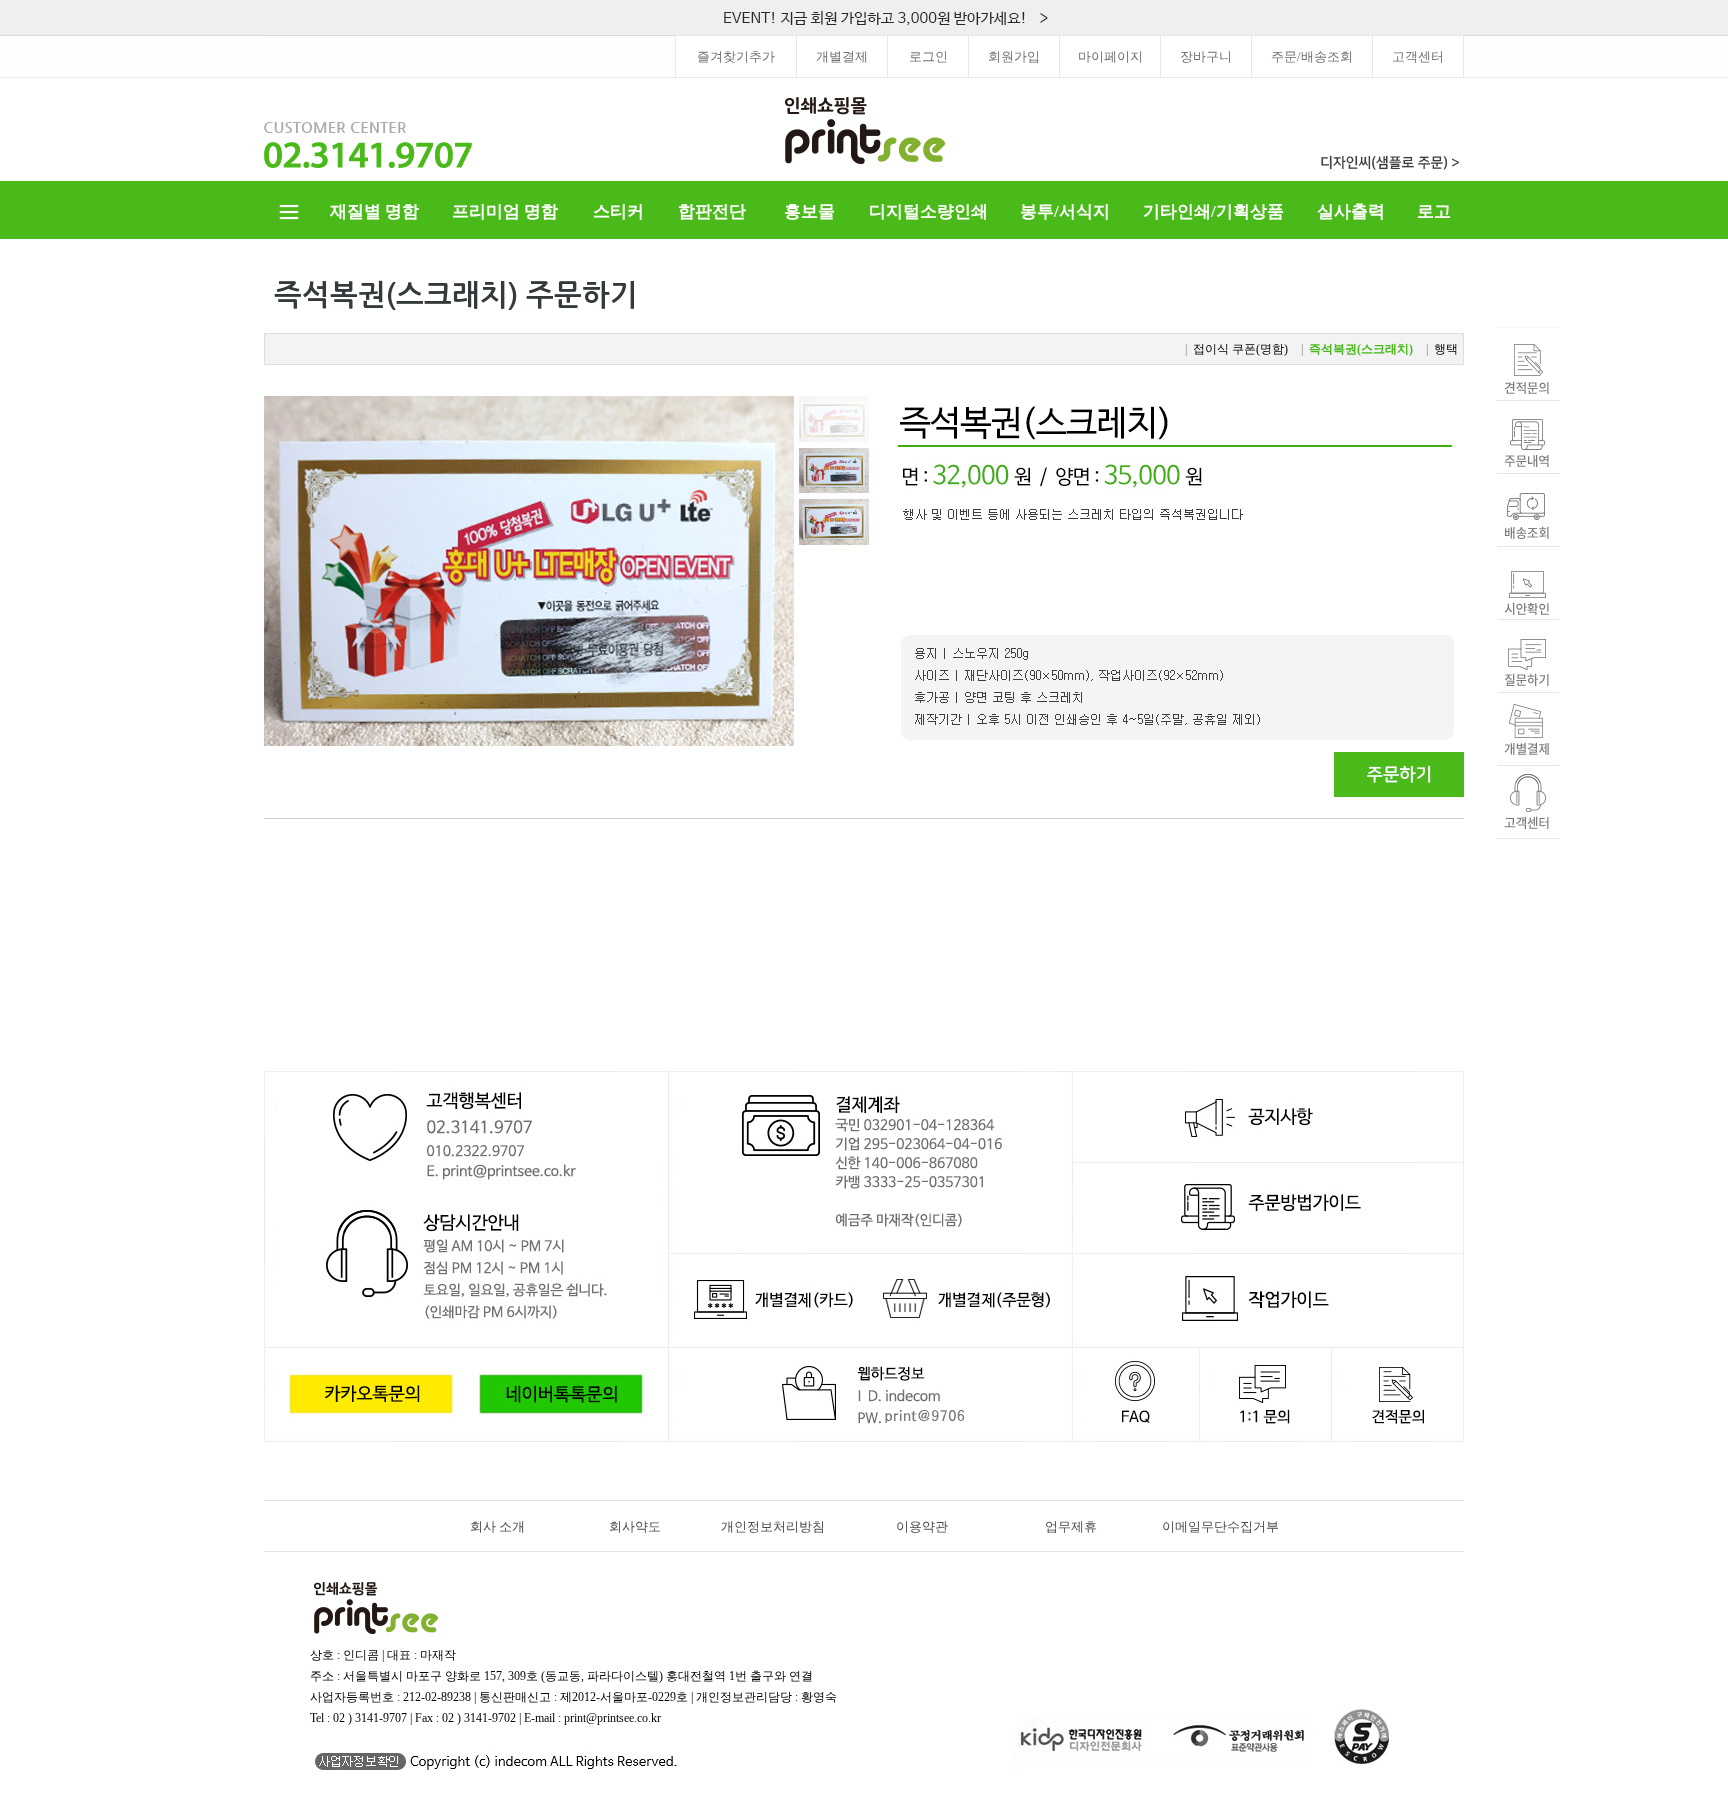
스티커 (618, 211)
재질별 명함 (374, 211)
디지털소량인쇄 (928, 211)
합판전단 (712, 211)
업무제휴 (1071, 1526)
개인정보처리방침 (773, 1526)
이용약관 (922, 1526)
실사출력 (1351, 211)
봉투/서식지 (1065, 211)
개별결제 (842, 56)
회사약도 (635, 1526)
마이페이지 (1110, 56)
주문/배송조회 (1312, 56)
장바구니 (1206, 56)
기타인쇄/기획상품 (1213, 211)
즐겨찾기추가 (736, 56)
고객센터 (1418, 56)
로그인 (928, 56)
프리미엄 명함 (505, 211)
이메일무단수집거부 (1220, 1526)
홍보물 (809, 211)
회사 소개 (497, 1526)
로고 (1434, 211)
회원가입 (1014, 56)
